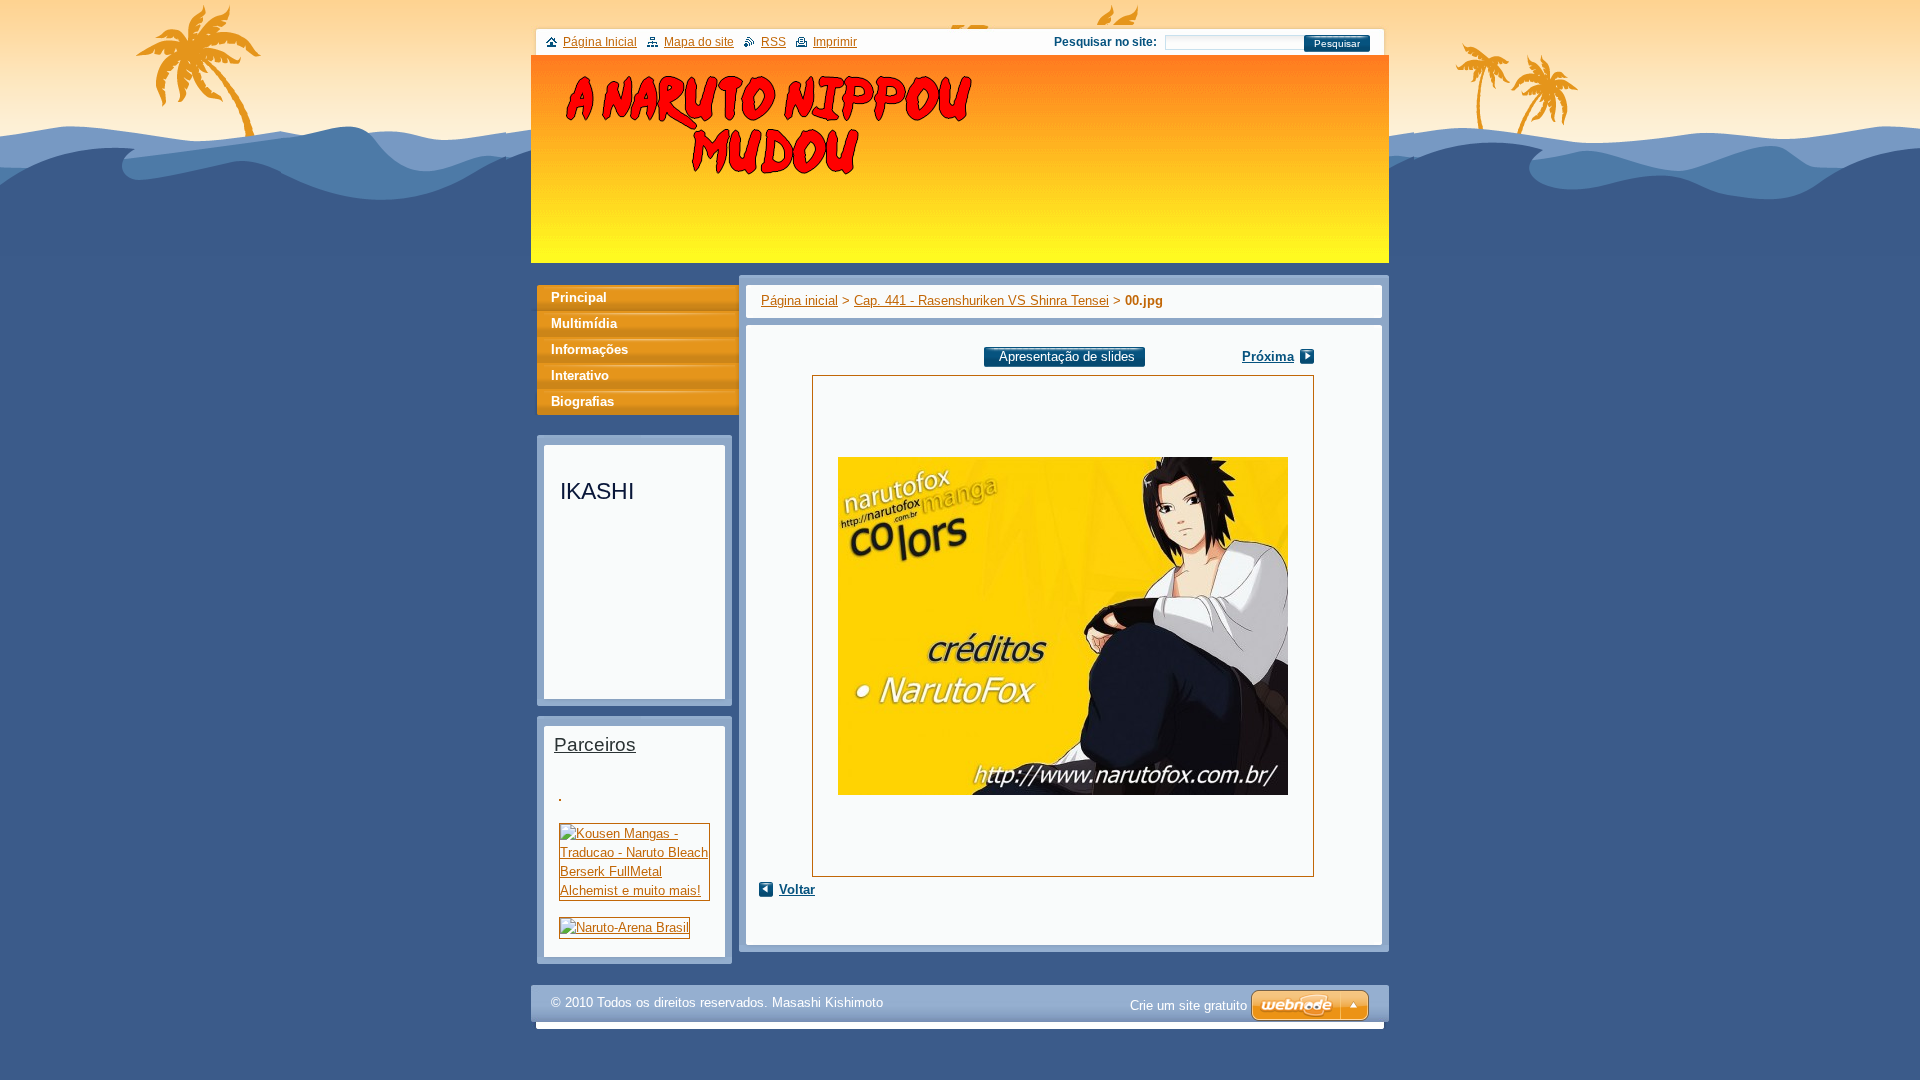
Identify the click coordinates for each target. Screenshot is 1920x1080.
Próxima (1268, 356)
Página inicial (799, 300)
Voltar (797, 889)
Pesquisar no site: (1105, 42)
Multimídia (584, 323)
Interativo (580, 375)
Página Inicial (600, 42)
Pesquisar (1337, 43)
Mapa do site (699, 42)
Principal (579, 297)
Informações (589, 349)
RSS (773, 42)
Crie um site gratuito (1188, 1005)
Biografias (582, 401)
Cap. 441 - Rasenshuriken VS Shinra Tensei (981, 300)
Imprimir (835, 42)
